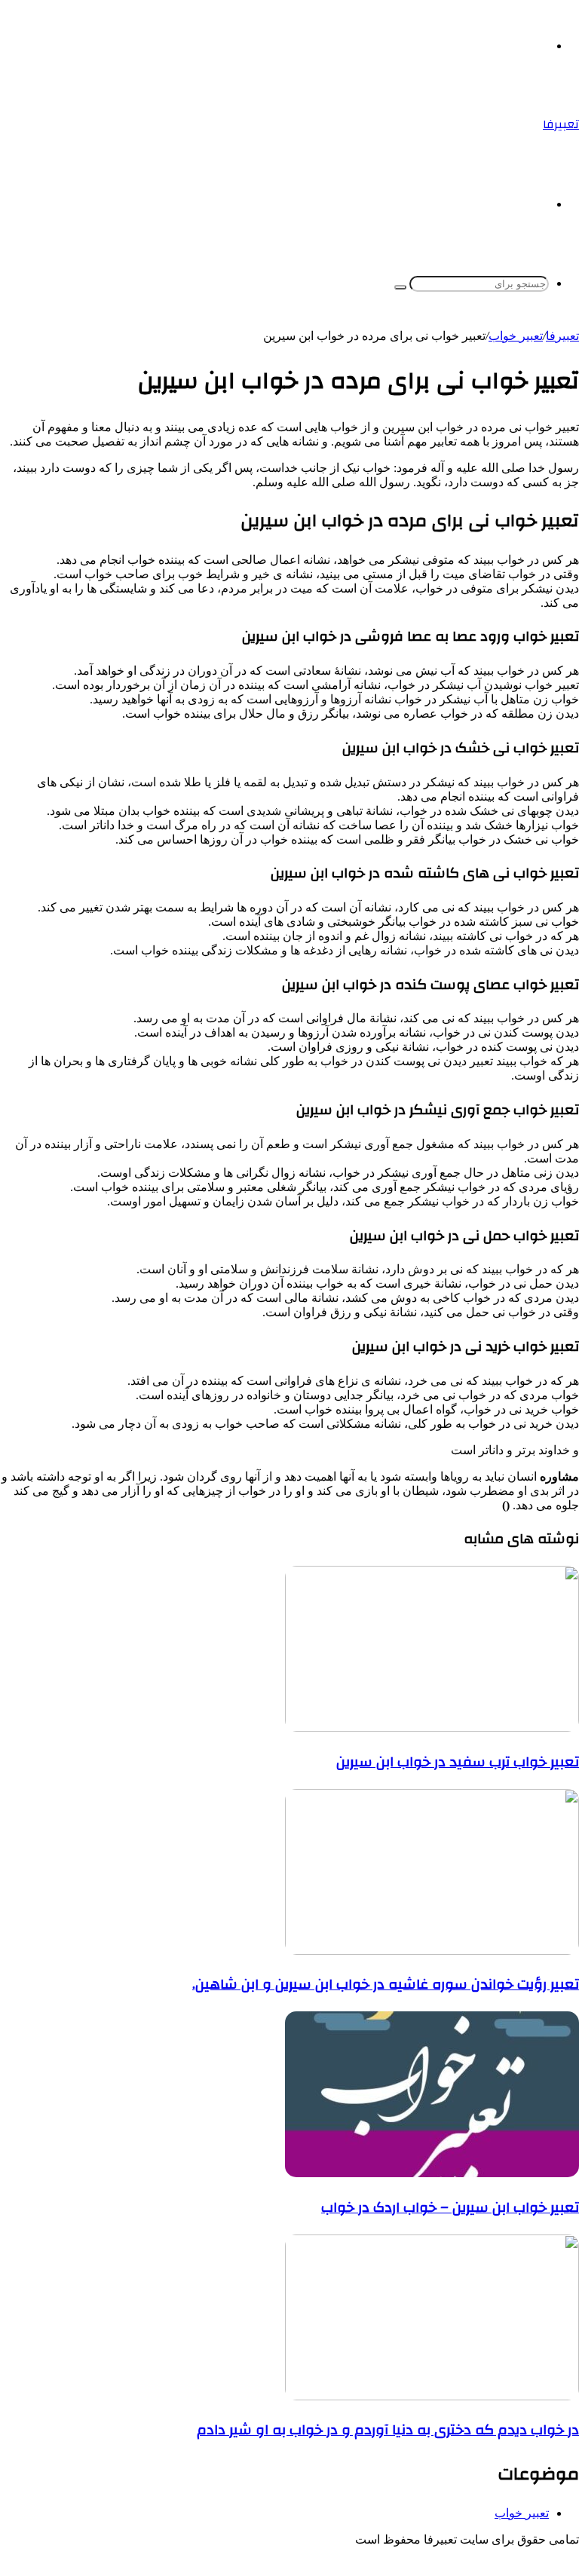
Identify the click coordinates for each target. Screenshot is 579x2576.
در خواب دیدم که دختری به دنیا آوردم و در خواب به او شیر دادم (388, 2430)
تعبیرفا (562, 336)
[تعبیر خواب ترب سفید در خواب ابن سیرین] (432, 1728)
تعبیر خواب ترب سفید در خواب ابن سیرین (458, 1762)
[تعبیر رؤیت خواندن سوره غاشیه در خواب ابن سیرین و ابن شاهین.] (432, 1951)
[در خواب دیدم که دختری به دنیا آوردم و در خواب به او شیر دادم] (432, 2396)
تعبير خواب (516, 336)
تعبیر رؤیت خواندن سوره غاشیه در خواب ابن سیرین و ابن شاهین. (386, 1984)
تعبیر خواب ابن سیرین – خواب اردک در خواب (450, 2207)
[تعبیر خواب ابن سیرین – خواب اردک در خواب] (432, 2173)
